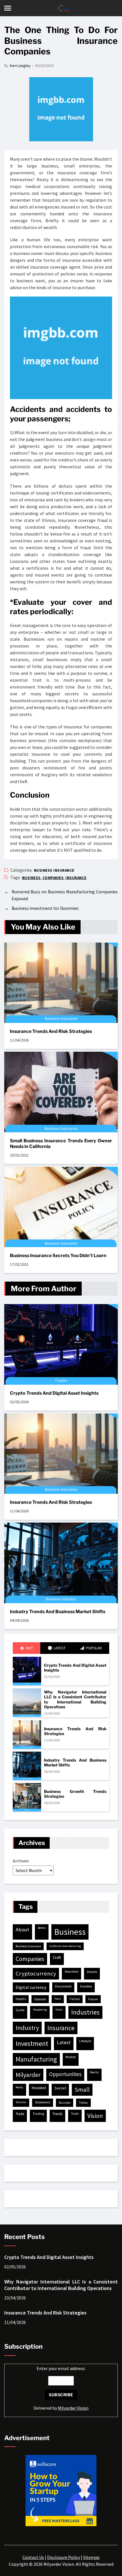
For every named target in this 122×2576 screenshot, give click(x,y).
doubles (86, 1986)
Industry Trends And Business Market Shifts (58, 1612)
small (82, 2090)
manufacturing (36, 2059)
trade (20, 2114)
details (92, 1972)
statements (43, 2102)
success (65, 2102)
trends (57, 2114)
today (83, 2102)
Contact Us (33, 2557)
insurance (76, 878)
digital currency (31, 1987)
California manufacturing (65, 1946)
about (22, 1930)
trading (38, 2114)
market (71, 2057)
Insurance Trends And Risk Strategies (51, 1031)
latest (64, 2042)
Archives (21, 1861)
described (71, 1972)
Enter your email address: (61, 2388)
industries (85, 2012)
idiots (59, 2010)
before (42, 1928)
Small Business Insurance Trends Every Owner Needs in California (61, 1144)
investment (32, 2043)
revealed (39, 2088)
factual (75, 1999)
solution (21, 2102)
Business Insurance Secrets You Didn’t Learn (58, 1256)
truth (75, 2114)
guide (20, 2010)
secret (60, 2088)
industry (27, 2028)
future (93, 1999)
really (19, 2087)
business (31, 878)
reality (94, 2072)
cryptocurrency (36, 1974)
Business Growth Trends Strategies (75, 1794)
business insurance (28, 1946)
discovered (63, 1986)
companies (53, 878)
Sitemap (91, 2557)
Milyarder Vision (73, 2408)
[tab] (27, 1648)
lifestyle (85, 2041)
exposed (40, 1999)
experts (21, 1999)
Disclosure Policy (64, 2557)
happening (40, 2010)
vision (95, 2116)
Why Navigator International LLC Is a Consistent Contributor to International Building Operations (75, 1699)
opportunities (65, 2074)
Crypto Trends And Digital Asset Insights (54, 1393)
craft (57, 1957)
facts (58, 1999)
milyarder (28, 2075)
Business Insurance (54, 870)
